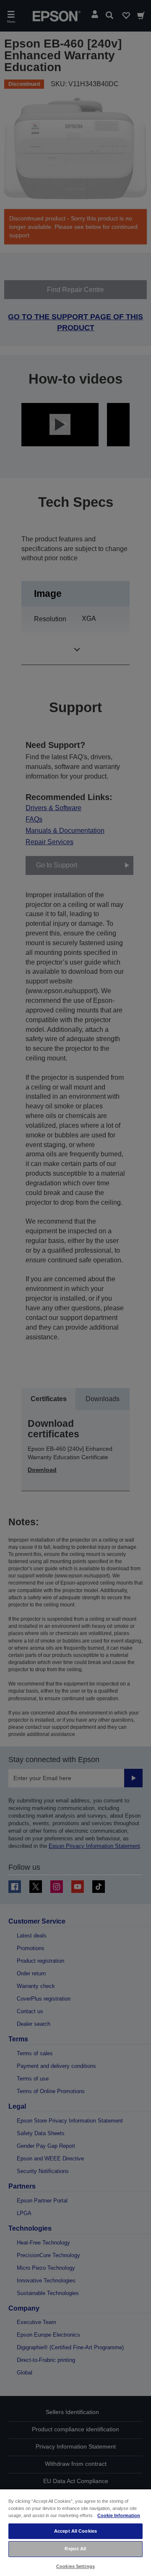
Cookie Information (119, 2515)
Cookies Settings (75, 2566)
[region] (75, 2532)
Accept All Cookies (75, 2531)
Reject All (75, 2549)
